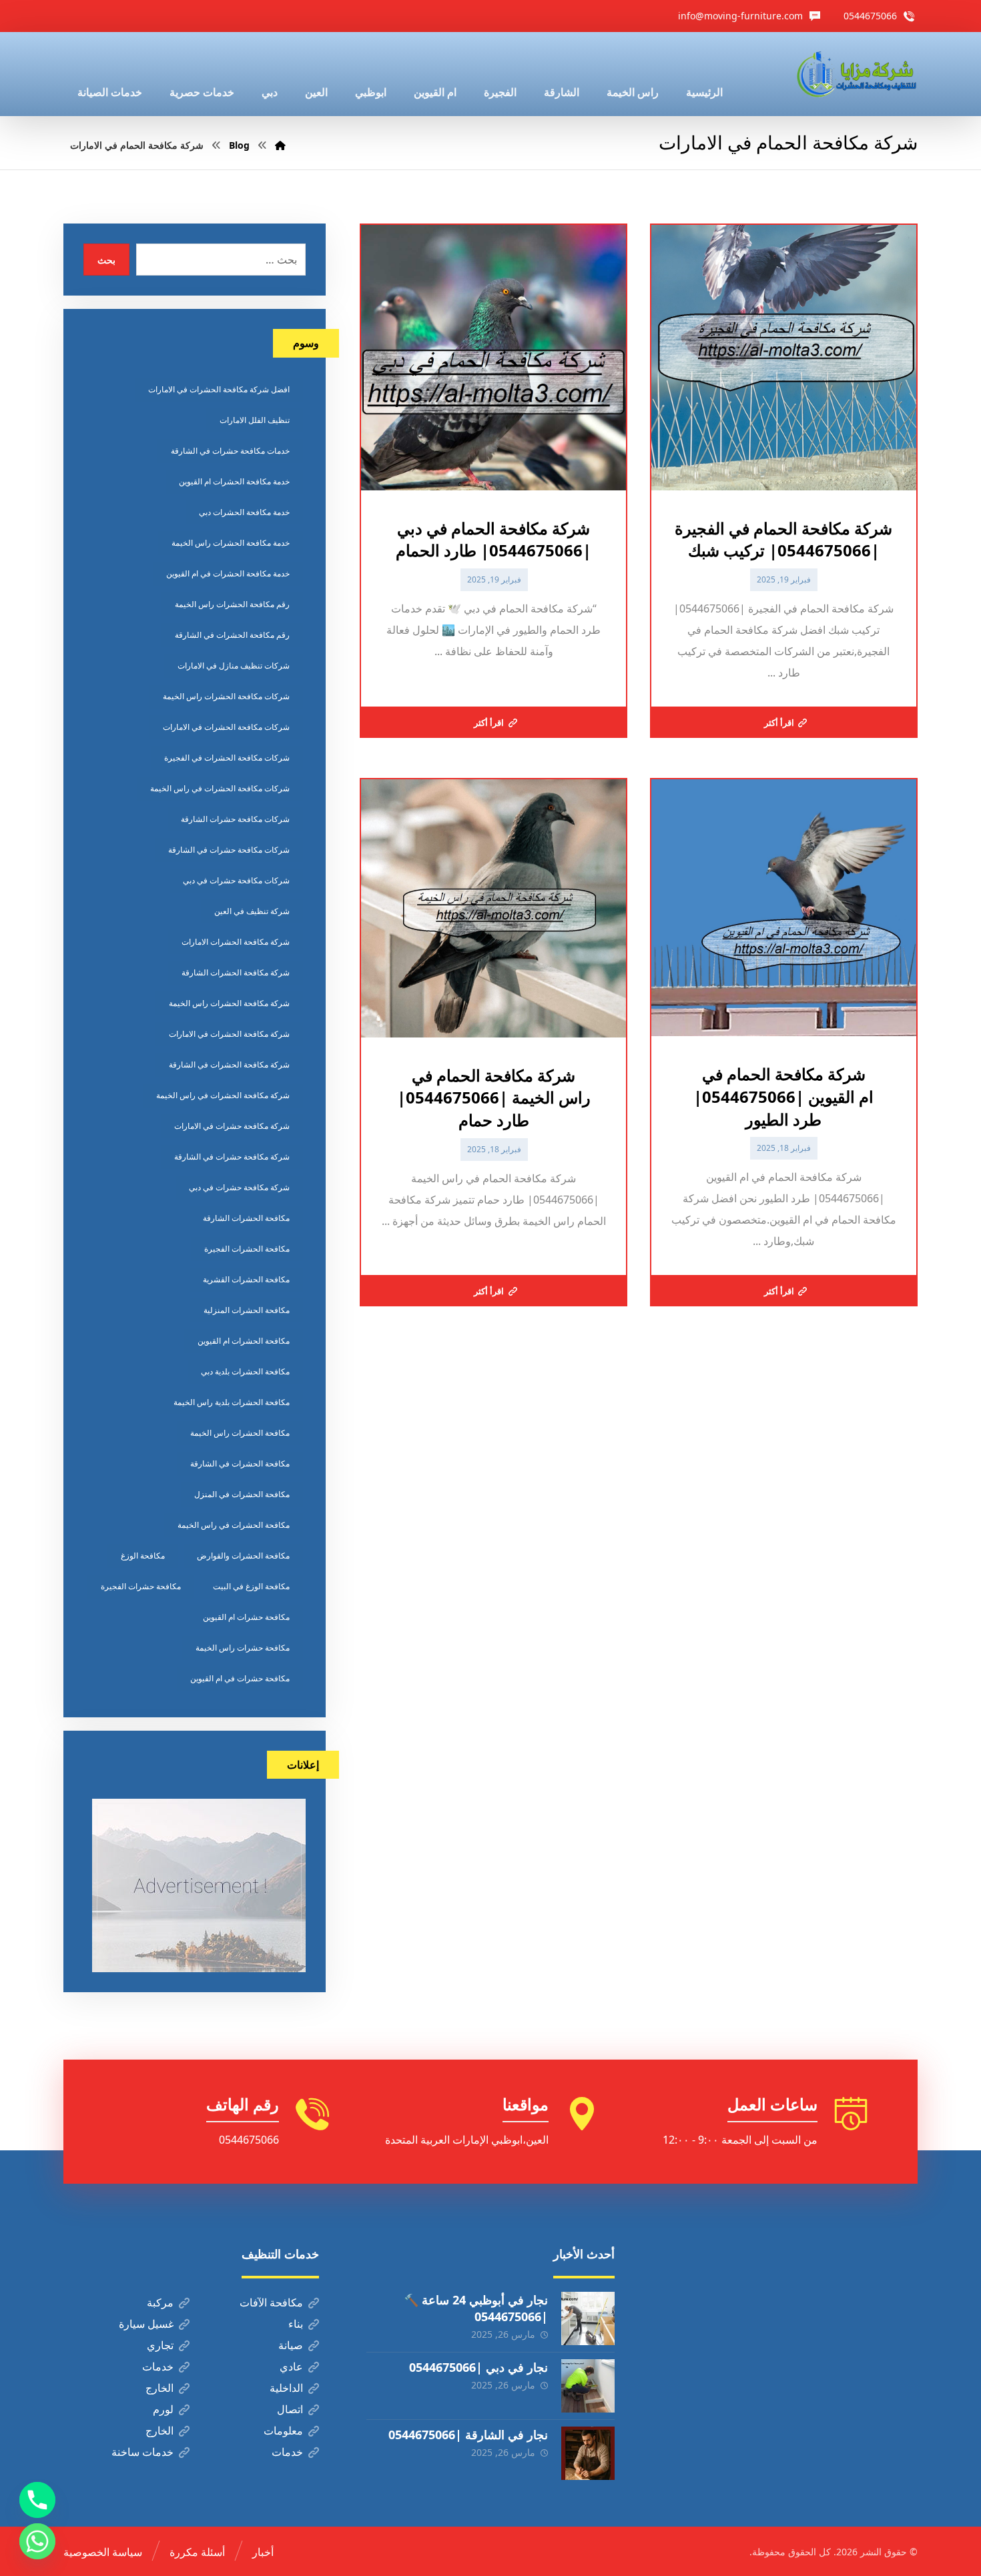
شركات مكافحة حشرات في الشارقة (229, 850)
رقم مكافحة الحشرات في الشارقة (232, 635)
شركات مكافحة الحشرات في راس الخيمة (220, 788)
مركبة (160, 2302)
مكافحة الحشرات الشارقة (246, 1218)
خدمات (158, 2367)
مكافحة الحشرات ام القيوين (244, 1341)
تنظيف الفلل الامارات (255, 420)
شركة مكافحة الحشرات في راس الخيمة (223, 1095)
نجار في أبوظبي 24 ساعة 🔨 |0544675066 (476, 2308)
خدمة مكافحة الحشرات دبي (244, 512)
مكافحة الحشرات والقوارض (243, 1556)
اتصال (290, 2409)
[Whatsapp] (37, 2541)
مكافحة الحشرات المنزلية (247, 1310)
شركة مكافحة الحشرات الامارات (236, 942)
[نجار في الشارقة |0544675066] (588, 2453)
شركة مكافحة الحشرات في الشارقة (229, 1064)
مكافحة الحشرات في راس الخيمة (234, 1525)
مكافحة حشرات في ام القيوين (240, 1678)
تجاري (160, 2345)
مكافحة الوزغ (143, 1556)
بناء (296, 2324)
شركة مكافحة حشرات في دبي (239, 1187)
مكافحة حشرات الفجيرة (141, 1586)
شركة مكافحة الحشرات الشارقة (236, 972)
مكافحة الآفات (271, 2302)
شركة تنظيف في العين (252, 911)
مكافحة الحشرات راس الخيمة (240, 1433)
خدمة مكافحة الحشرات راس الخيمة (231, 543)
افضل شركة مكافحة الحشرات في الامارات (219, 389)
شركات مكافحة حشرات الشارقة (235, 819)
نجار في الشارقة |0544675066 (468, 2435)
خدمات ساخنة (142, 2452)
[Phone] (37, 2500)
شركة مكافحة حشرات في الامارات (232, 1126)
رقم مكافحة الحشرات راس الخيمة (232, 604)
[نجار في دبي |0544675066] (588, 2386)
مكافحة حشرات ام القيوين (246, 1617)
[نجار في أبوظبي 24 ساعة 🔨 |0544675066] (588, 2318)
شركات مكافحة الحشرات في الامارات (226, 727)
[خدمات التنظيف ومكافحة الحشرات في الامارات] (856, 74)
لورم (163, 2409)
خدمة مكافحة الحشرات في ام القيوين (228, 573)
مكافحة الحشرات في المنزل (242, 1494)
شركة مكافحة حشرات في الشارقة (232, 1157)
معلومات (283, 2431)
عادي (291, 2367)
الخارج (159, 2388)
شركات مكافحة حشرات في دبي (236, 880)
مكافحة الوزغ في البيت (251, 1586)
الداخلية (286, 2388)
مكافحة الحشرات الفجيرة (247, 1249)
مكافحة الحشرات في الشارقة (240, 1463)
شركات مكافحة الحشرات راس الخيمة (226, 696)
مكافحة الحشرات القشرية (246, 1279)
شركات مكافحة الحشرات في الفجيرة (227, 758)
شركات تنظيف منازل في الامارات (234, 666)
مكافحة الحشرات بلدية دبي (245, 1371)
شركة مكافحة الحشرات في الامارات (229, 1034)
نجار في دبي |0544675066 (478, 2367)
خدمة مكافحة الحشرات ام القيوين (234, 481)
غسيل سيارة (146, 2324)
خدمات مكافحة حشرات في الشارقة (230, 451)
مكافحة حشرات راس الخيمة (243, 1648)
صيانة (291, 2345)
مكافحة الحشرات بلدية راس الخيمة (232, 1402)
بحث (106, 260)
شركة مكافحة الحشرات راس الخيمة (229, 1003)
